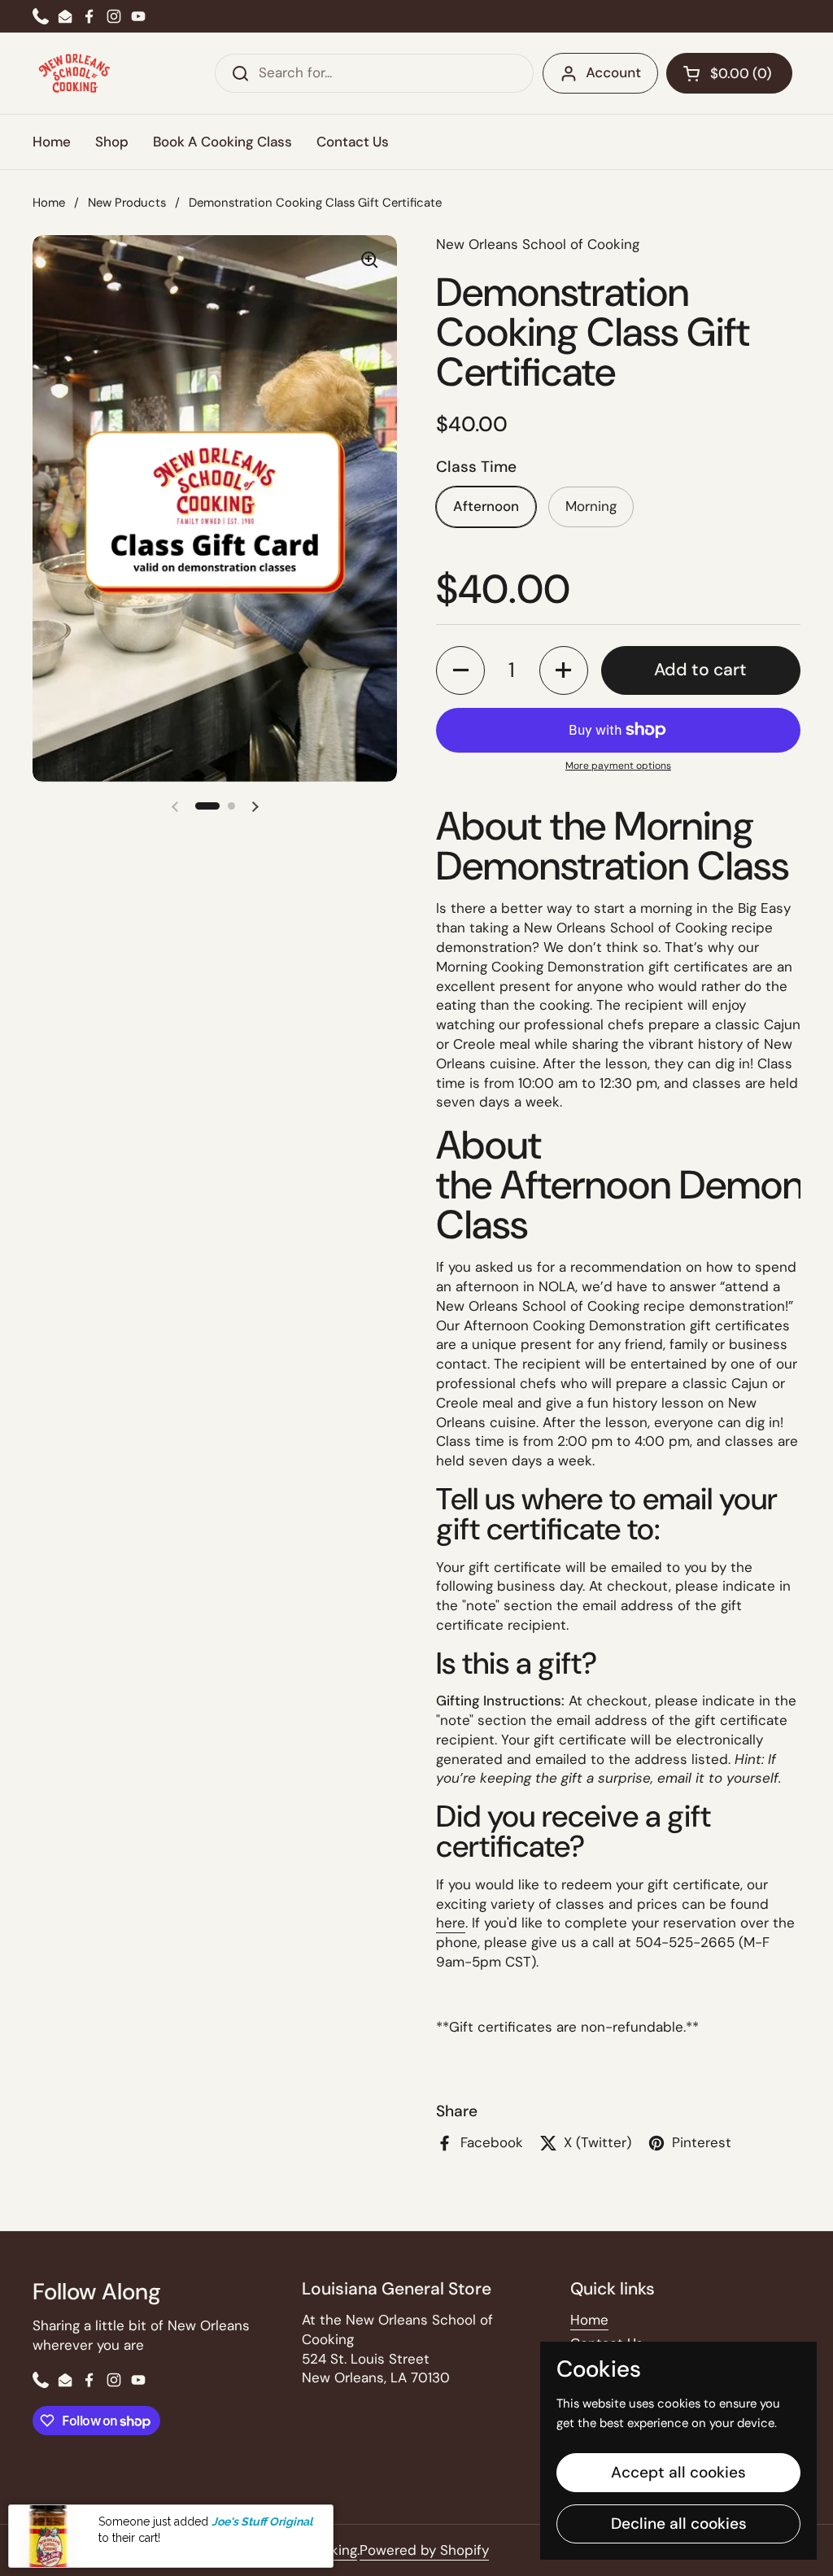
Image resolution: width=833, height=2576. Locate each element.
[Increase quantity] (564, 670)
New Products (127, 203)
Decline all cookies (679, 2524)
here (451, 1923)
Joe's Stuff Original (262, 2521)
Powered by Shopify (424, 2550)
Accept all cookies (678, 2472)
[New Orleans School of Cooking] (74, 73)
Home (49, 203)
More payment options (618, 766)
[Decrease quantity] (460, 670)
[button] (729, 73)
